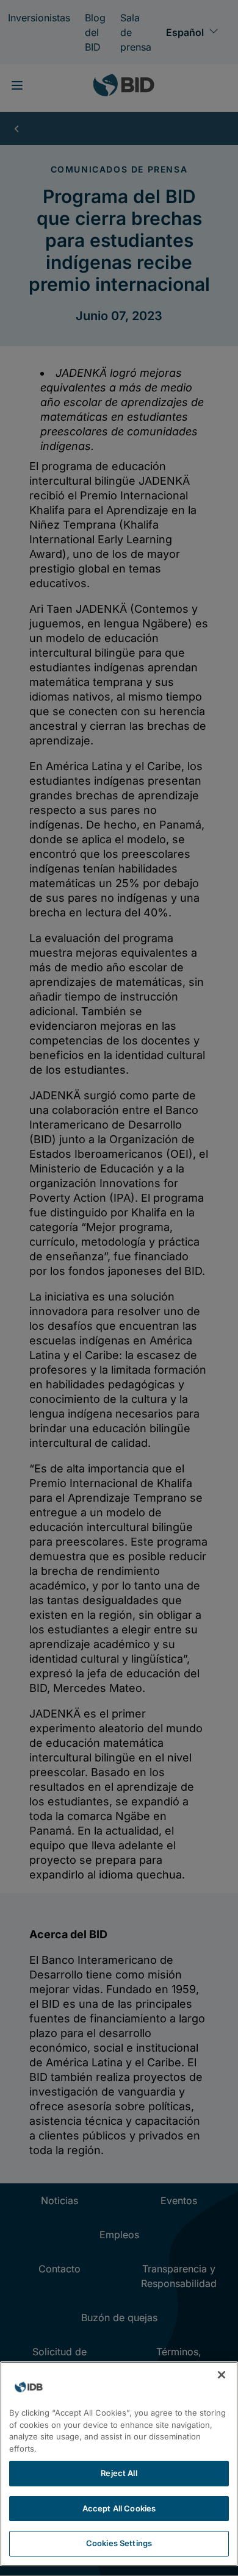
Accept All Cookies (119, 2508)
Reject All (119, 2473)
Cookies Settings (119, 2543)
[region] (119, 2464)
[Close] (222, 2375)
